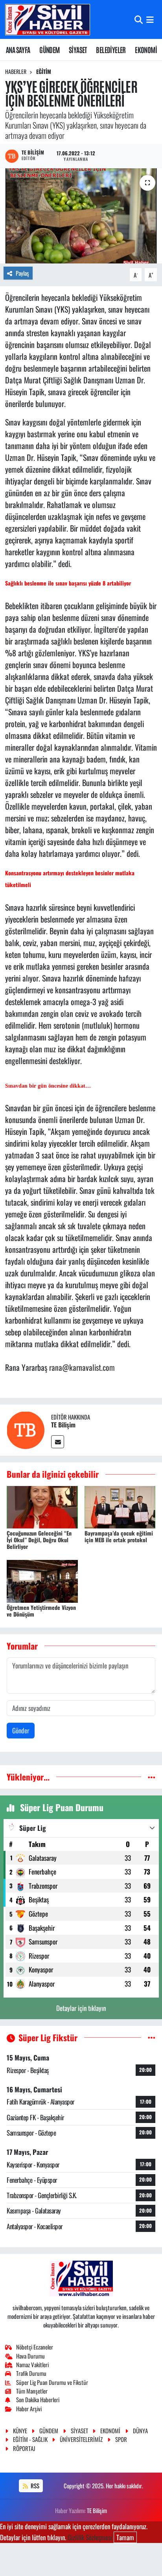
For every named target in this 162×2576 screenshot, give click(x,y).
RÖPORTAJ (24, 2448)
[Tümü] (152, 1777)
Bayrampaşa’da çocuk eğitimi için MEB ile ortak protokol (119, 1536)
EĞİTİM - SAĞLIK (30, 2439)
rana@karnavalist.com (82, 1367)
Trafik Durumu (31, 2373)
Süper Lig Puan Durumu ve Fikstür (52, 2382)
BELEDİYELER (111, 50)
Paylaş (22, 273)
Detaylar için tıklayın (81, 2008)
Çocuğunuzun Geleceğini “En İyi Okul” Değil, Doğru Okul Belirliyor (39, 1540)
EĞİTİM (44, 71)
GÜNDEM (49, 50)
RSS (34, 2486)
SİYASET (78, 50)
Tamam (125, 2537)
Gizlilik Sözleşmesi (90, 2537)
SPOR (121, 2439)
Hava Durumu (30, 2356)
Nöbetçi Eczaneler (35, 2347)
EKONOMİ (146, 50)
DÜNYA (140, 2431)
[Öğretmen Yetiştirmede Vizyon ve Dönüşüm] (42, 1580)
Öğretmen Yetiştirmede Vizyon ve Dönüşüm (41, 1611)
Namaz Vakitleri (32, 2364)
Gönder (21, 1730)
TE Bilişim (63, 1425)
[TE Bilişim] (26, 1429)
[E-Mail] (58, 1442)
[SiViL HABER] (48, 19)
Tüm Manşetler (32, 2391)
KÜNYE (20, 2431)
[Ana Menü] (150, 19)
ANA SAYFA (18, 50)
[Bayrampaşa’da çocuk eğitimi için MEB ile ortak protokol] (120, 1506)
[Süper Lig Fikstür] (152, 2037)
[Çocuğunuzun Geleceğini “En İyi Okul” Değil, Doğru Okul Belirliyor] (42, 1506)
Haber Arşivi (29, 2408)
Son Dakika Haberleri (38, 2399)
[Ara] (139, 19)
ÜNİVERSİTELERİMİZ (81, 2439)
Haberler (16, 71)
